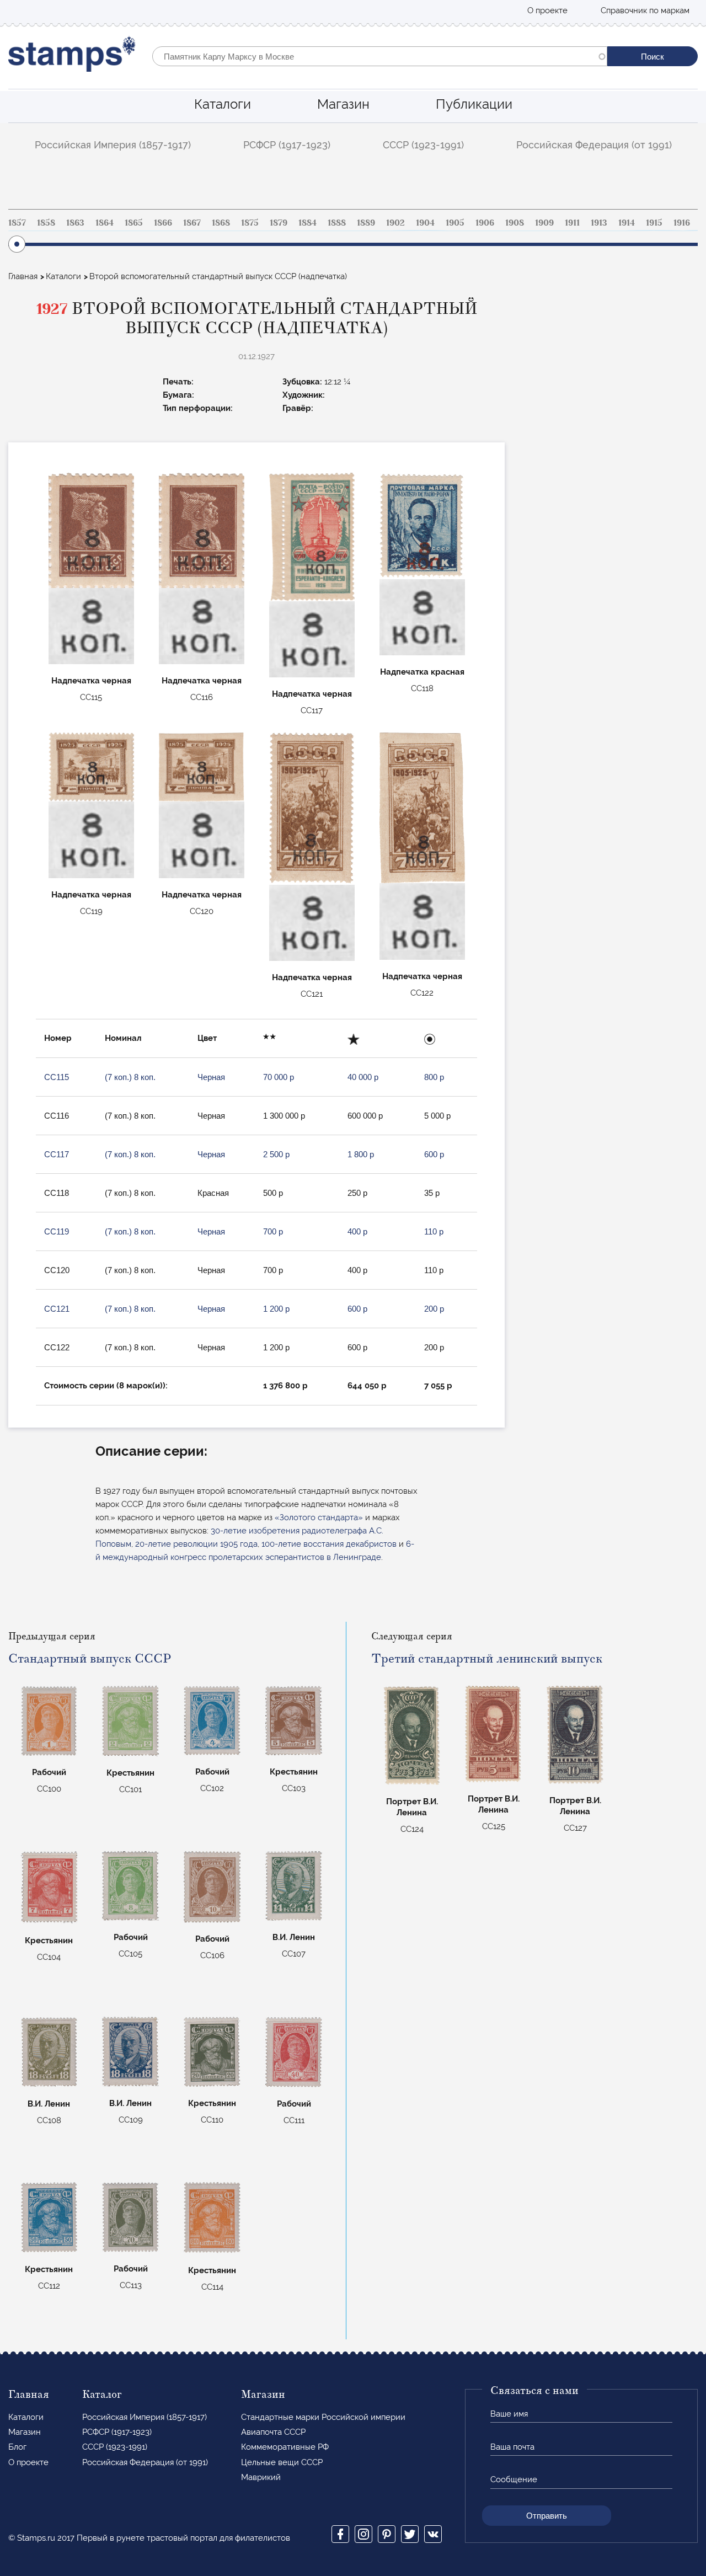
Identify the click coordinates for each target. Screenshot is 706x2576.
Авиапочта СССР (273, 2432)
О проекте (547, 10)
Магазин (343, 104)
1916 (682, 223)
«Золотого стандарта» (319, 1517)
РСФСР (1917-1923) (287, 145)
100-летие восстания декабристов (329, 1544)
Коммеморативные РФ (285, 2447)
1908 (515, 223)
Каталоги (223, 104)
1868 (221, 223)
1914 (627, 223)
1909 (544, 223)
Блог (17, 2447)
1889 (366, 223)
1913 (599, 223)
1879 (279, 223)
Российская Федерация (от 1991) (594, 145)
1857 (17, 223)
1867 (192, 223)
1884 (307, 223)
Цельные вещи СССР (282, 2462)
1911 (572, 223)
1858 (46, 223)
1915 (654, 223)
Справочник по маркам (645, 10)
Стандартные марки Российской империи (323, 2417)
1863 (75, 223)
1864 (105, 223)
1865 (134, 223)
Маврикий (261, 2477)
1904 (425, 223)
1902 (395, 223)
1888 (337, 223)
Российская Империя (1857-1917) (113, 145)
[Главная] (72, 57)
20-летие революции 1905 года (196, 1544)
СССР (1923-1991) (423, 145)
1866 (163, 223)
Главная (23, 276)
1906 (485, 223)
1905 (455, 223)
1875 (250, 223)
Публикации (474, 104)
